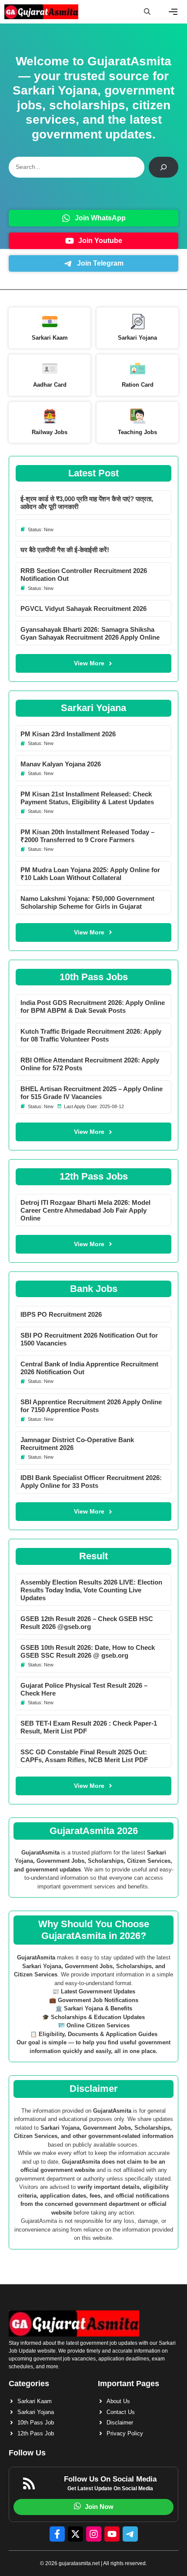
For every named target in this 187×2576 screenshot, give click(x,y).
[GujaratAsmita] (41, 12)
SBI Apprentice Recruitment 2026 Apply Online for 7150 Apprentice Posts (91, 1406)
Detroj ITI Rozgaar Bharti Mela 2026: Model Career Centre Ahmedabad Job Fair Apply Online (85, 1210)
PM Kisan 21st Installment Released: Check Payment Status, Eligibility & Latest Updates (87, 798)
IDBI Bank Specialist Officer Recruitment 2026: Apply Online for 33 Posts (91, 1482)
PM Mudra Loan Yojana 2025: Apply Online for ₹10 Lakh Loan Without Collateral (90, 874)
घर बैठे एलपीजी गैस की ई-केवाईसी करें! (65, 550)
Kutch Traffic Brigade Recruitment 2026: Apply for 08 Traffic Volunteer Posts (91, 1035)
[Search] (164, 167)
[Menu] (173, 12)
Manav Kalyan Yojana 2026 (61, 764)
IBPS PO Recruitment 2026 (61, 1314)
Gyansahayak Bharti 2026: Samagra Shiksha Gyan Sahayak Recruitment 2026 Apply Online (90, 633)
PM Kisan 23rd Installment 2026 (68, 734)
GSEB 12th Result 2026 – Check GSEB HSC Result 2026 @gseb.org (87, 1623)
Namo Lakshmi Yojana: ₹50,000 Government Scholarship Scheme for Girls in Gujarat (87, 902)
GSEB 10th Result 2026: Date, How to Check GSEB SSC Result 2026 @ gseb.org (88, 1651)
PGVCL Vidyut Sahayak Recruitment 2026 (83, 609)
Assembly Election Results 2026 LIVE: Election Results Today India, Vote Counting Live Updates (91, 1590)
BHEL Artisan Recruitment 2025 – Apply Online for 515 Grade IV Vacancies (92, 1093)
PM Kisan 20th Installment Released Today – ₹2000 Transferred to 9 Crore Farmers (87, 836)
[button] (147, 12)
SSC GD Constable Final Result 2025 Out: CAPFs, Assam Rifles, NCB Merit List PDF (84, 1756)
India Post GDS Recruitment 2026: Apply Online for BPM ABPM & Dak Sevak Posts (93, 1006)
